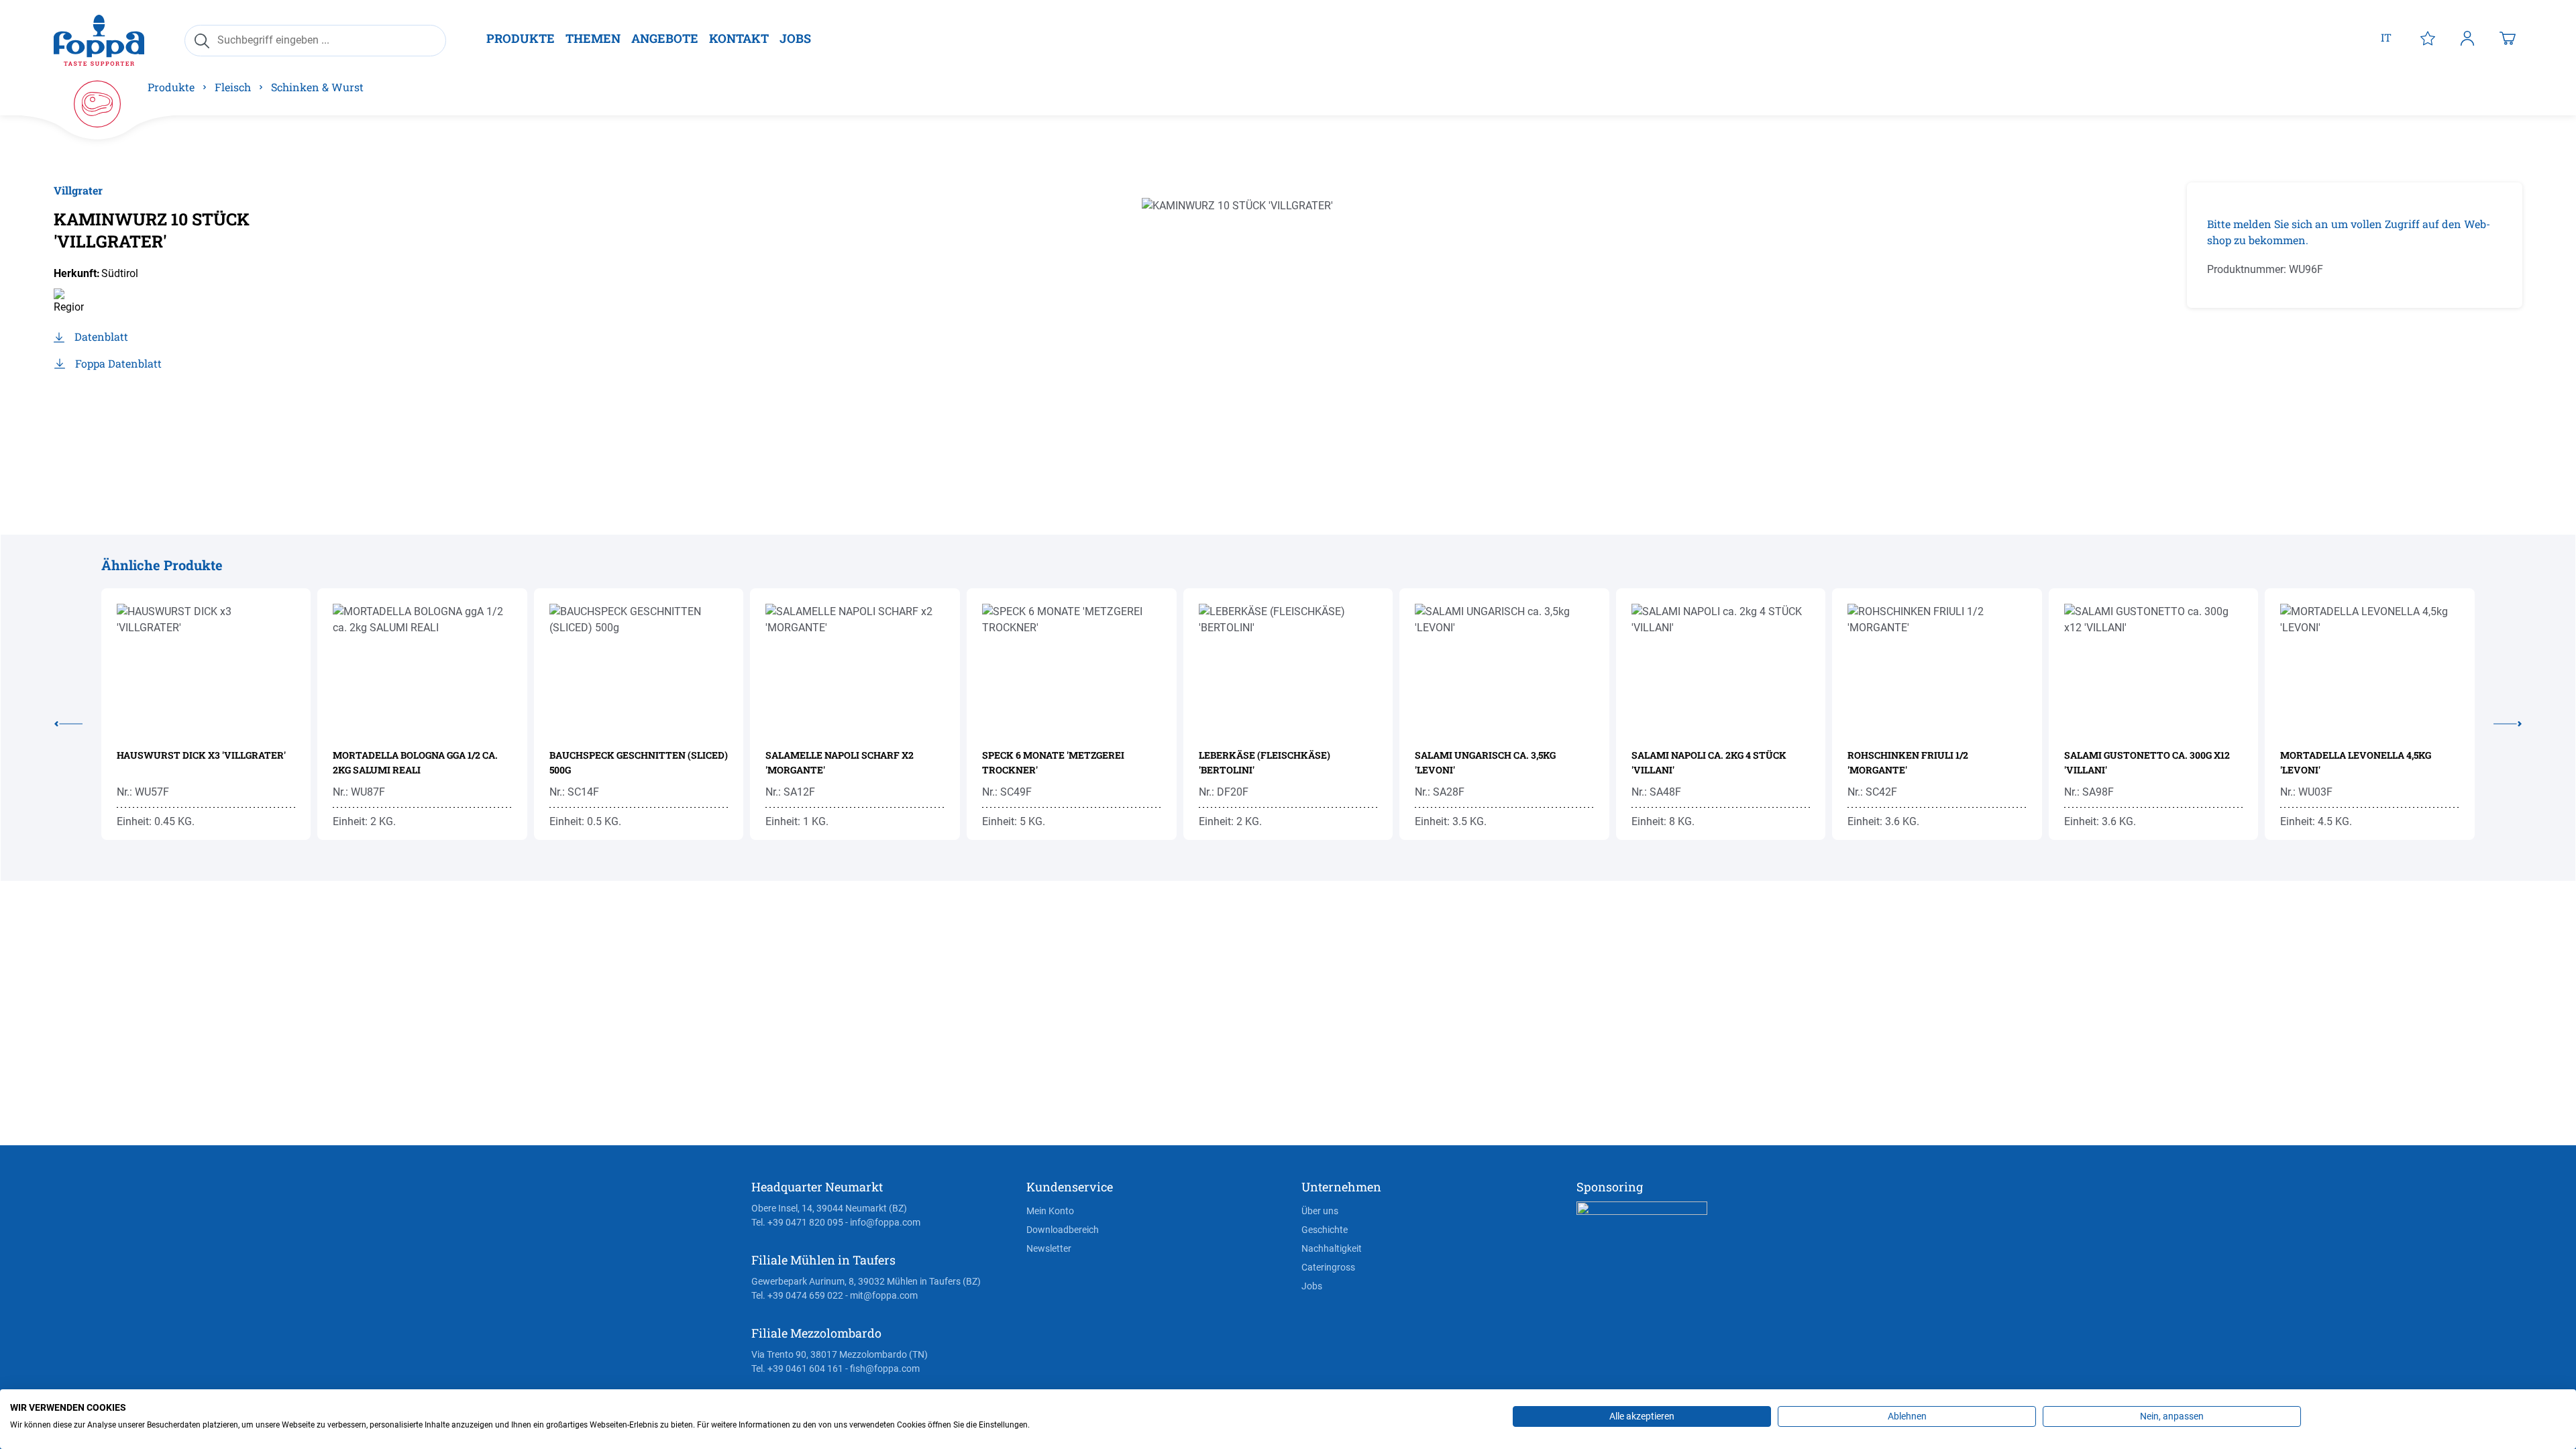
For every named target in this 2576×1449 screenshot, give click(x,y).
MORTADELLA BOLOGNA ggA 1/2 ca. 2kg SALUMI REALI (415, 762)
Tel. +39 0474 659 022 (797, 1295)
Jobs (1312, 1286)
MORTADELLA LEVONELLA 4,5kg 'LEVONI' (2356, 762)
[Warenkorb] (2508, 38)
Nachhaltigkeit (1332, 1248)
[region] (1271, 327)
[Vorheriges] (78, 721)
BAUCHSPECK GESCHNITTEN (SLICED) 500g (639, 762)
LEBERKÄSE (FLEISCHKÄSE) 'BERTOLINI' (1265, 762)
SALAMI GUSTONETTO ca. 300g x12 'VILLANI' (2147, 762)
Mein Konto (1050, 1211)
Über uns (1320, 1211)
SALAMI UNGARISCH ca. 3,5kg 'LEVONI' (1485, 762)
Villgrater (78, 190)
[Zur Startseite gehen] (99, 40)
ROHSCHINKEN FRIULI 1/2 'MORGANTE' (1908, 762)
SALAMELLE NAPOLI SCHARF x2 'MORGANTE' (840, 762)
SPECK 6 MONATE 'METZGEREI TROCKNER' (1053, 762)
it (2386, 37)
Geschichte (1325, 1230)
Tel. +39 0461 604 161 (797, 1368)
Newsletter (1049, 1248)
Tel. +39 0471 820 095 (797, 1222)
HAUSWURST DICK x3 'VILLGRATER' (201, 755)
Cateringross (1328, 1267)
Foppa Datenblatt (118, 363)
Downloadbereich (1063, 1230)
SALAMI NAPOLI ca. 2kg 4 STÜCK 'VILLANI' (1709, 762)
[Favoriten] (2428, 38)
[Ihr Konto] (2467, 38)
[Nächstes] (2498, 721)
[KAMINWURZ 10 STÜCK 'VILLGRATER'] (1271, 327)
